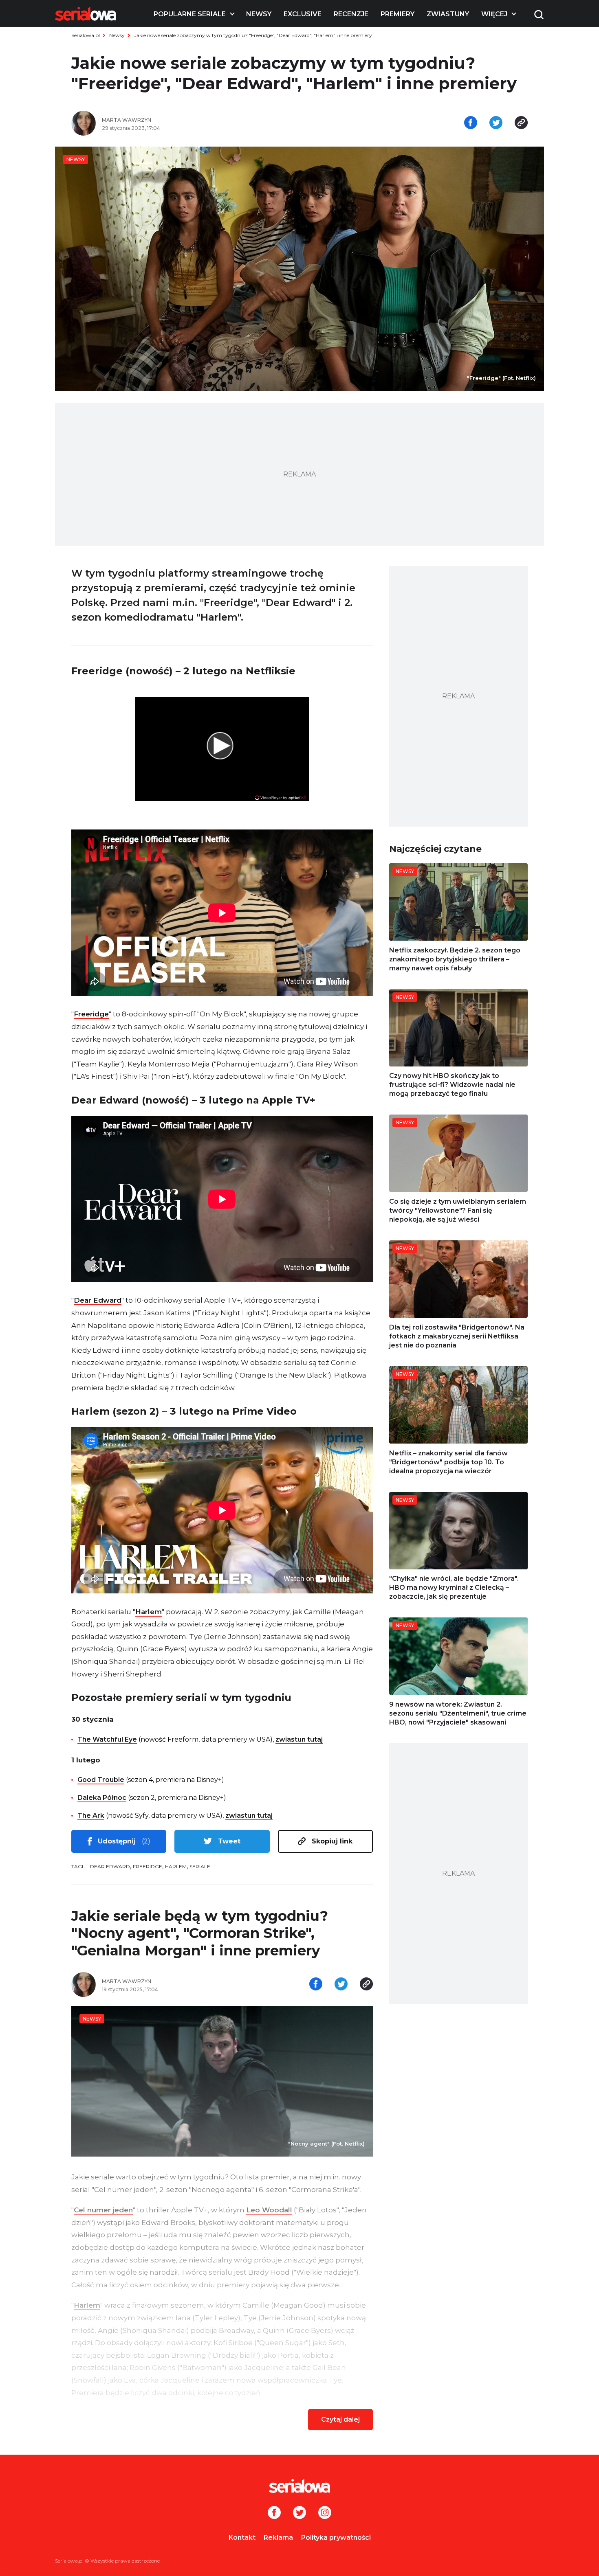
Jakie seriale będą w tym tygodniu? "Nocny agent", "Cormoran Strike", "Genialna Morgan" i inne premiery (200, 1933)
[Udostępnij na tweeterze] (496, 123)
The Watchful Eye (107, 1739)
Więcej (494, 14)
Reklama (278, 2538)
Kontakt (242, 2538)
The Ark (91, 1816)
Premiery (397, 14)
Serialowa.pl (86, 35)
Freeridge (91, 1014)
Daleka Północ (102, 1798)
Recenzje (351, 14)
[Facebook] (274, 2513)
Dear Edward (98, 1300)
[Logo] (86, 14)
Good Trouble (101, 1780)
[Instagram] (325, 2513)
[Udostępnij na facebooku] (471, 123)
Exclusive (303, 14)
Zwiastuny (448, 14)
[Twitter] (299, 2513)
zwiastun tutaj (299, 1739)
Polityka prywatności (336, 2538)
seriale (200, 1866)
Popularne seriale (190, 14)
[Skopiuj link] (521, 123)
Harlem (149, 1612)
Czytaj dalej (340, 2419)
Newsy (259, 14)
